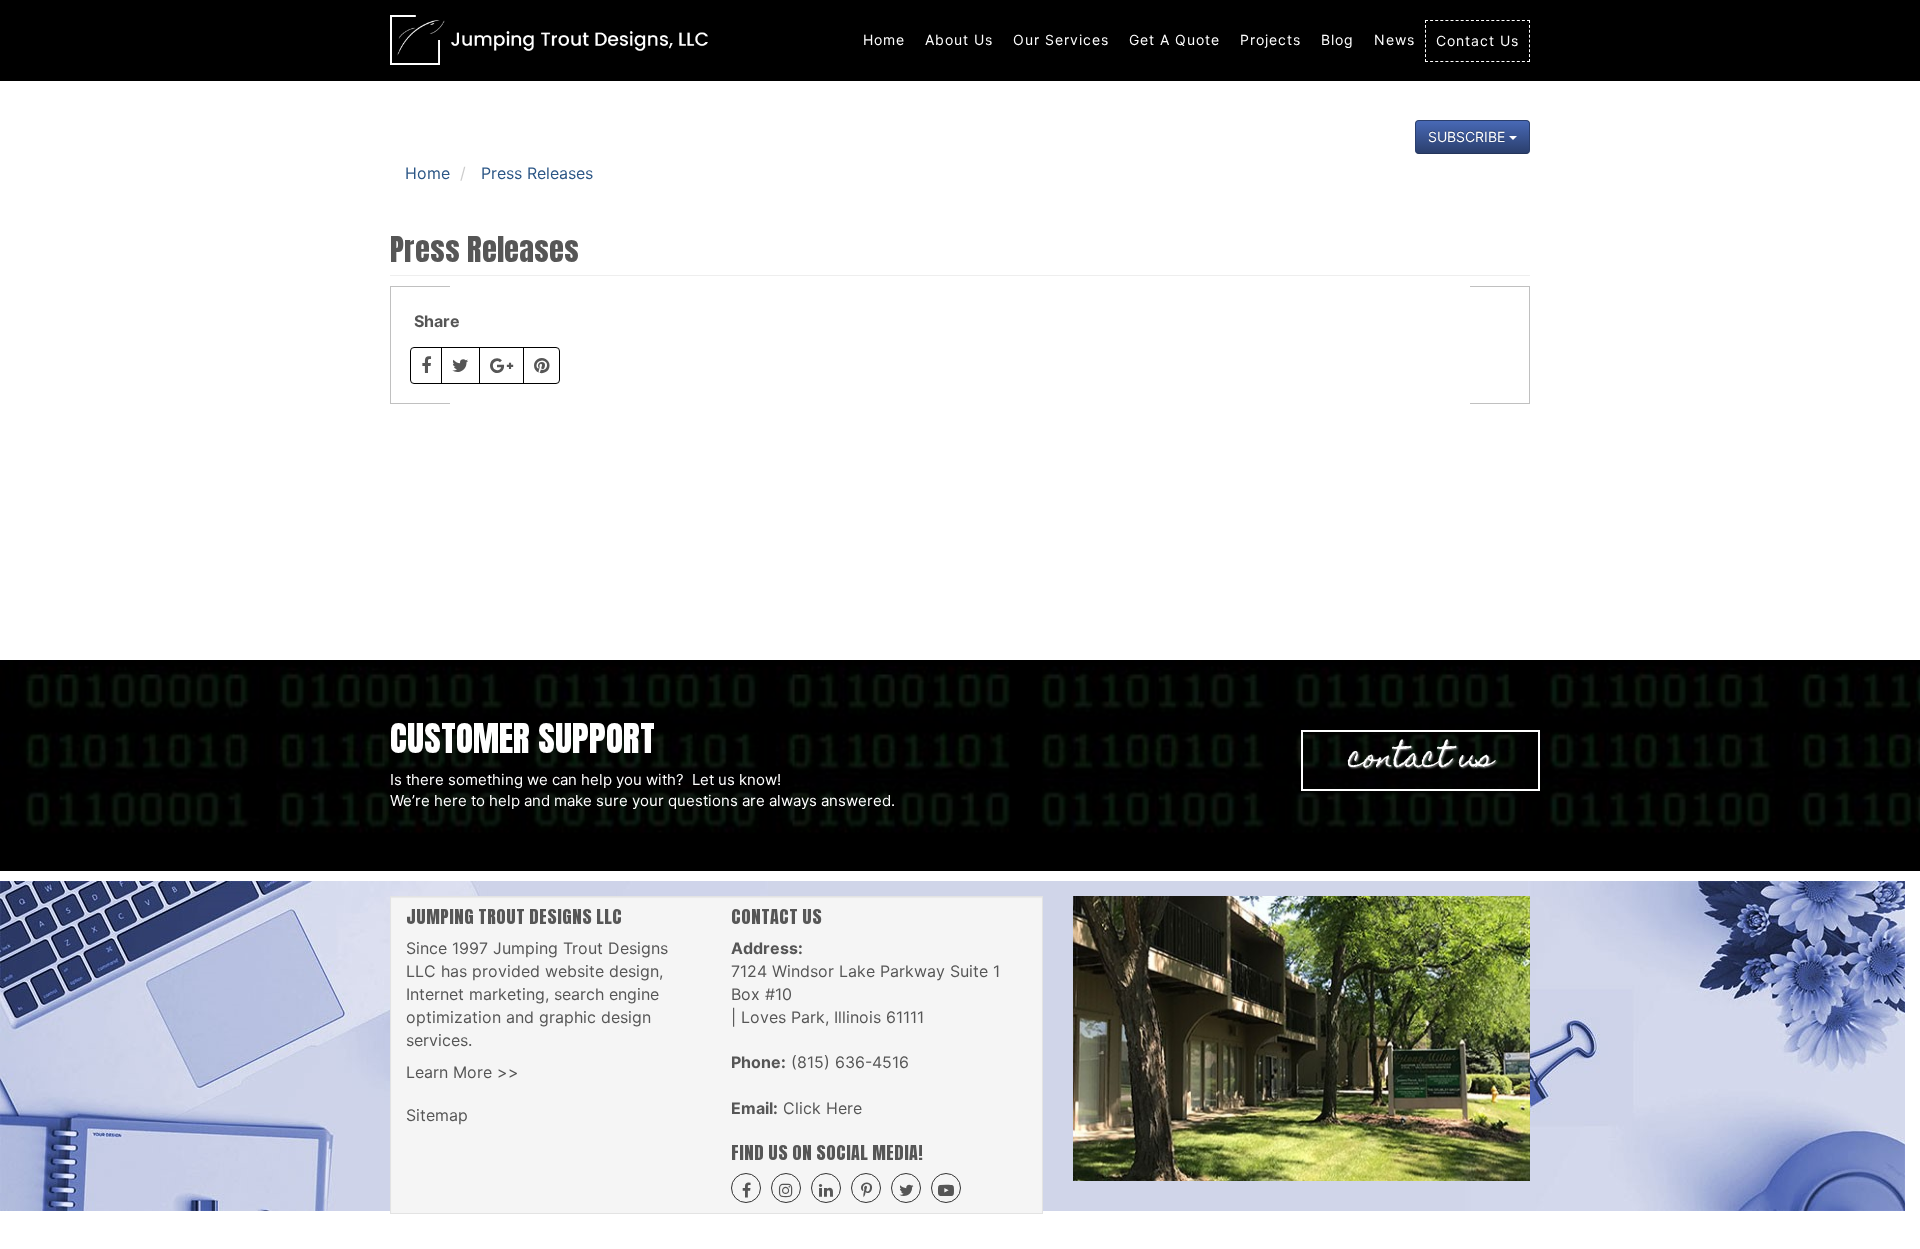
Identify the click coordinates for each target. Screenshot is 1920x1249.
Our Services (1061, 39)
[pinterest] (866, 1188)
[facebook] (746, 1188)
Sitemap (437, 1115)
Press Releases (537, 173)
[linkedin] (826, 1188)
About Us (959, 39)
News (1394, 39)
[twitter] (906, 1188)
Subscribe (1468, 136)
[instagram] (786, 1188)
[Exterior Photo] (1302, 1038)
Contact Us (1477, 40)
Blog (1337, 39)
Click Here (822, 1108)
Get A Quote (1174, 39)
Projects (1270, 39)
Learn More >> (462, 1072)
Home (884, 39)
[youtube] (946, 1188)
